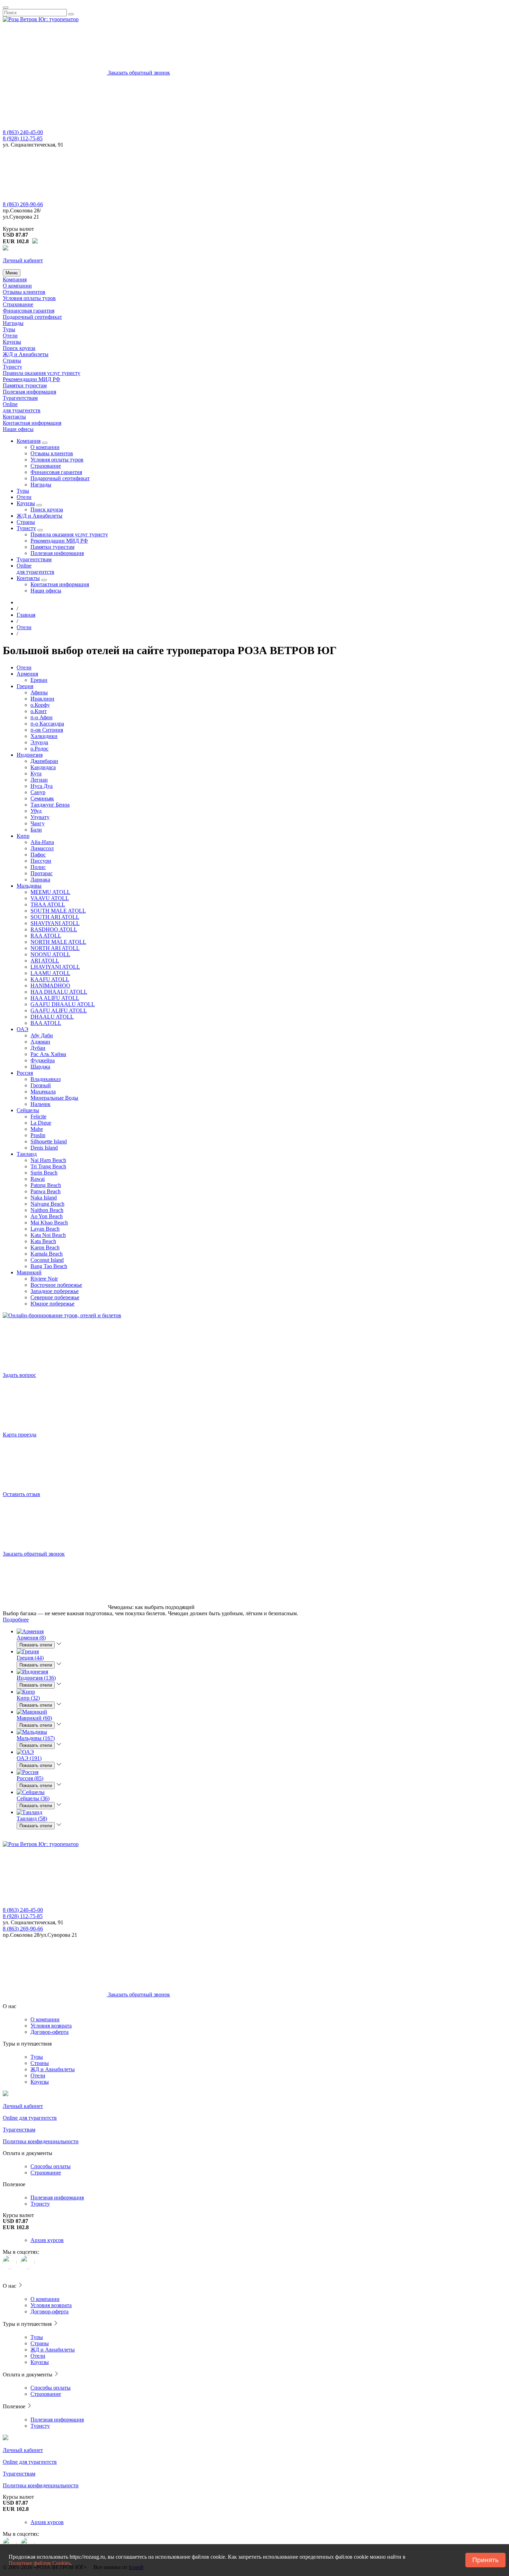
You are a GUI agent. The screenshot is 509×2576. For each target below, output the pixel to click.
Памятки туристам (25, 385)
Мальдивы (29, 886)
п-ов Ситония (47, 730)
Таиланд (27, 1154)
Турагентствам (20, 398)
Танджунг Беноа (50, 805)
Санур (38, 792)
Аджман (40, 1042)
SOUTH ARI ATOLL (55, 917)
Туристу (12, 367)
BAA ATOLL (46, 1023)
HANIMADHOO (50, 986)
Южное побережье (52, 1304)
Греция (25, 686)
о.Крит (39, 711)
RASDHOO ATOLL (54, 929)
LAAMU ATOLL (50, 973)
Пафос (38, 855)
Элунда (39, 742)
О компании (17, 286)
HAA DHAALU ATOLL (59, 992)
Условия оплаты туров (29, 298)
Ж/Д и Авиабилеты (26, 354)
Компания (15, 279)
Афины (39, 692)
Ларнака (40, 880)
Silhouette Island (49, 1141)
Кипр (23, 836)
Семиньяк (42, 798)
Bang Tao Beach (49, 1266)
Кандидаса (43, 767)
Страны (12, 361)
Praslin (38, 1135)
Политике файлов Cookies (39, 2563)
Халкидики (44, 736)
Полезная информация (29, 392)
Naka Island (44, 1198)
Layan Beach (45, 1229)
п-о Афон (42, 717)
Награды (13, 323)
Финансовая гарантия (29, 311)
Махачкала (43, 1092)
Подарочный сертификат (32, 317)
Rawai (38, 1179)
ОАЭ (23, 1029)
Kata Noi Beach (48, 1235)
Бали (36, 830)
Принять (485, 2560)
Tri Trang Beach (48, 1166)
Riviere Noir (44, 1279)
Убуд (36, 811)
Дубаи (38, 1048)
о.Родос (39, 749)
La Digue (41, 1123)
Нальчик (41, 1104)
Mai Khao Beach (49, 1223)
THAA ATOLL (48, 904)
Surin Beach (44, 1173)
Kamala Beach (47, 1254)
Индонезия (30, 755)
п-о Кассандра (47, 724)
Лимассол (42, 848)
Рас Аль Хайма (48, 1054)
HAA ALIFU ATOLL (55, 998)
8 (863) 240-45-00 (23, 132)
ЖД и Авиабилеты (53, 2069)
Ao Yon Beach (47, 1216)
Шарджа (40, 1067)
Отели (10, 336)
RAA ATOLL (46, 936)
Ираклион (42, 699)
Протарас (42, 873)
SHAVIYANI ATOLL (55, 923)
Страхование (18, 304)
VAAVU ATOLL (50, 898)
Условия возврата (51, 2026)
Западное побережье (55, 1291)
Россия (25, 1073)
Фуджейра (43, 1060)
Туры (9, 329)
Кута (36, 773)
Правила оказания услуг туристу (42, 373)
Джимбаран (44, 761)
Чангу (38, 823)
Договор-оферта (50, 2032)
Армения (27, 674)
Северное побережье (55, 1297)
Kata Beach (43, 1241)
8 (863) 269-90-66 (23, 204)
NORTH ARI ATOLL (55, 948)
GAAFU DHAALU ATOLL (63, 1004)
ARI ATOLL (45, 961)
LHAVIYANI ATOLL (55, 967)
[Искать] (71, 14)
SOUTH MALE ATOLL (58, 911)
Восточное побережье (56, 1285)
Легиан (39, 780)
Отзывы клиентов (24, 292)
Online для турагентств (22, 407)
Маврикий (29, 1272)
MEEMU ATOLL (50, 892)
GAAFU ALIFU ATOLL (59, 1010)
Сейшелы (28, 1110)
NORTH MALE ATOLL (58, 942)
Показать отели (36, 1645)
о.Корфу (40, 705)
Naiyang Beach (47, 1204)
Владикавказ (46, 1079)
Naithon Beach (47, 1210)
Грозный (41, 1085)
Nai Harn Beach (48, 1160)
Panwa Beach (46, 1191)
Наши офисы (18, 429)
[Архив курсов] (35, 241)
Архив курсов (47, 2240)
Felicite (38, 1116)
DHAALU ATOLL (52, 1017)
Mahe (37, 1129)
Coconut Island (47, 1260)
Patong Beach (46, 1185)
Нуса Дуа (42, 786)
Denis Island (44, 1148)
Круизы (12, 342)
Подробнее (16, 1620)
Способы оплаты (51, 2166)
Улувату (40, 817)
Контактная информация (32, 423)
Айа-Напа (42, 842)
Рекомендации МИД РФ (32, 379)
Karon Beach (45, 1247)
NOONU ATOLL (50, 954)
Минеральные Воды (54, 1098)
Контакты (14, 417)
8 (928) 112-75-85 (23, 138)
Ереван (39, 680)
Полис (38, 867)
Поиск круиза (19, 348)
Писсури (41, 861)
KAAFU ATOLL (50, 979)
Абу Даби (42, 1035)
